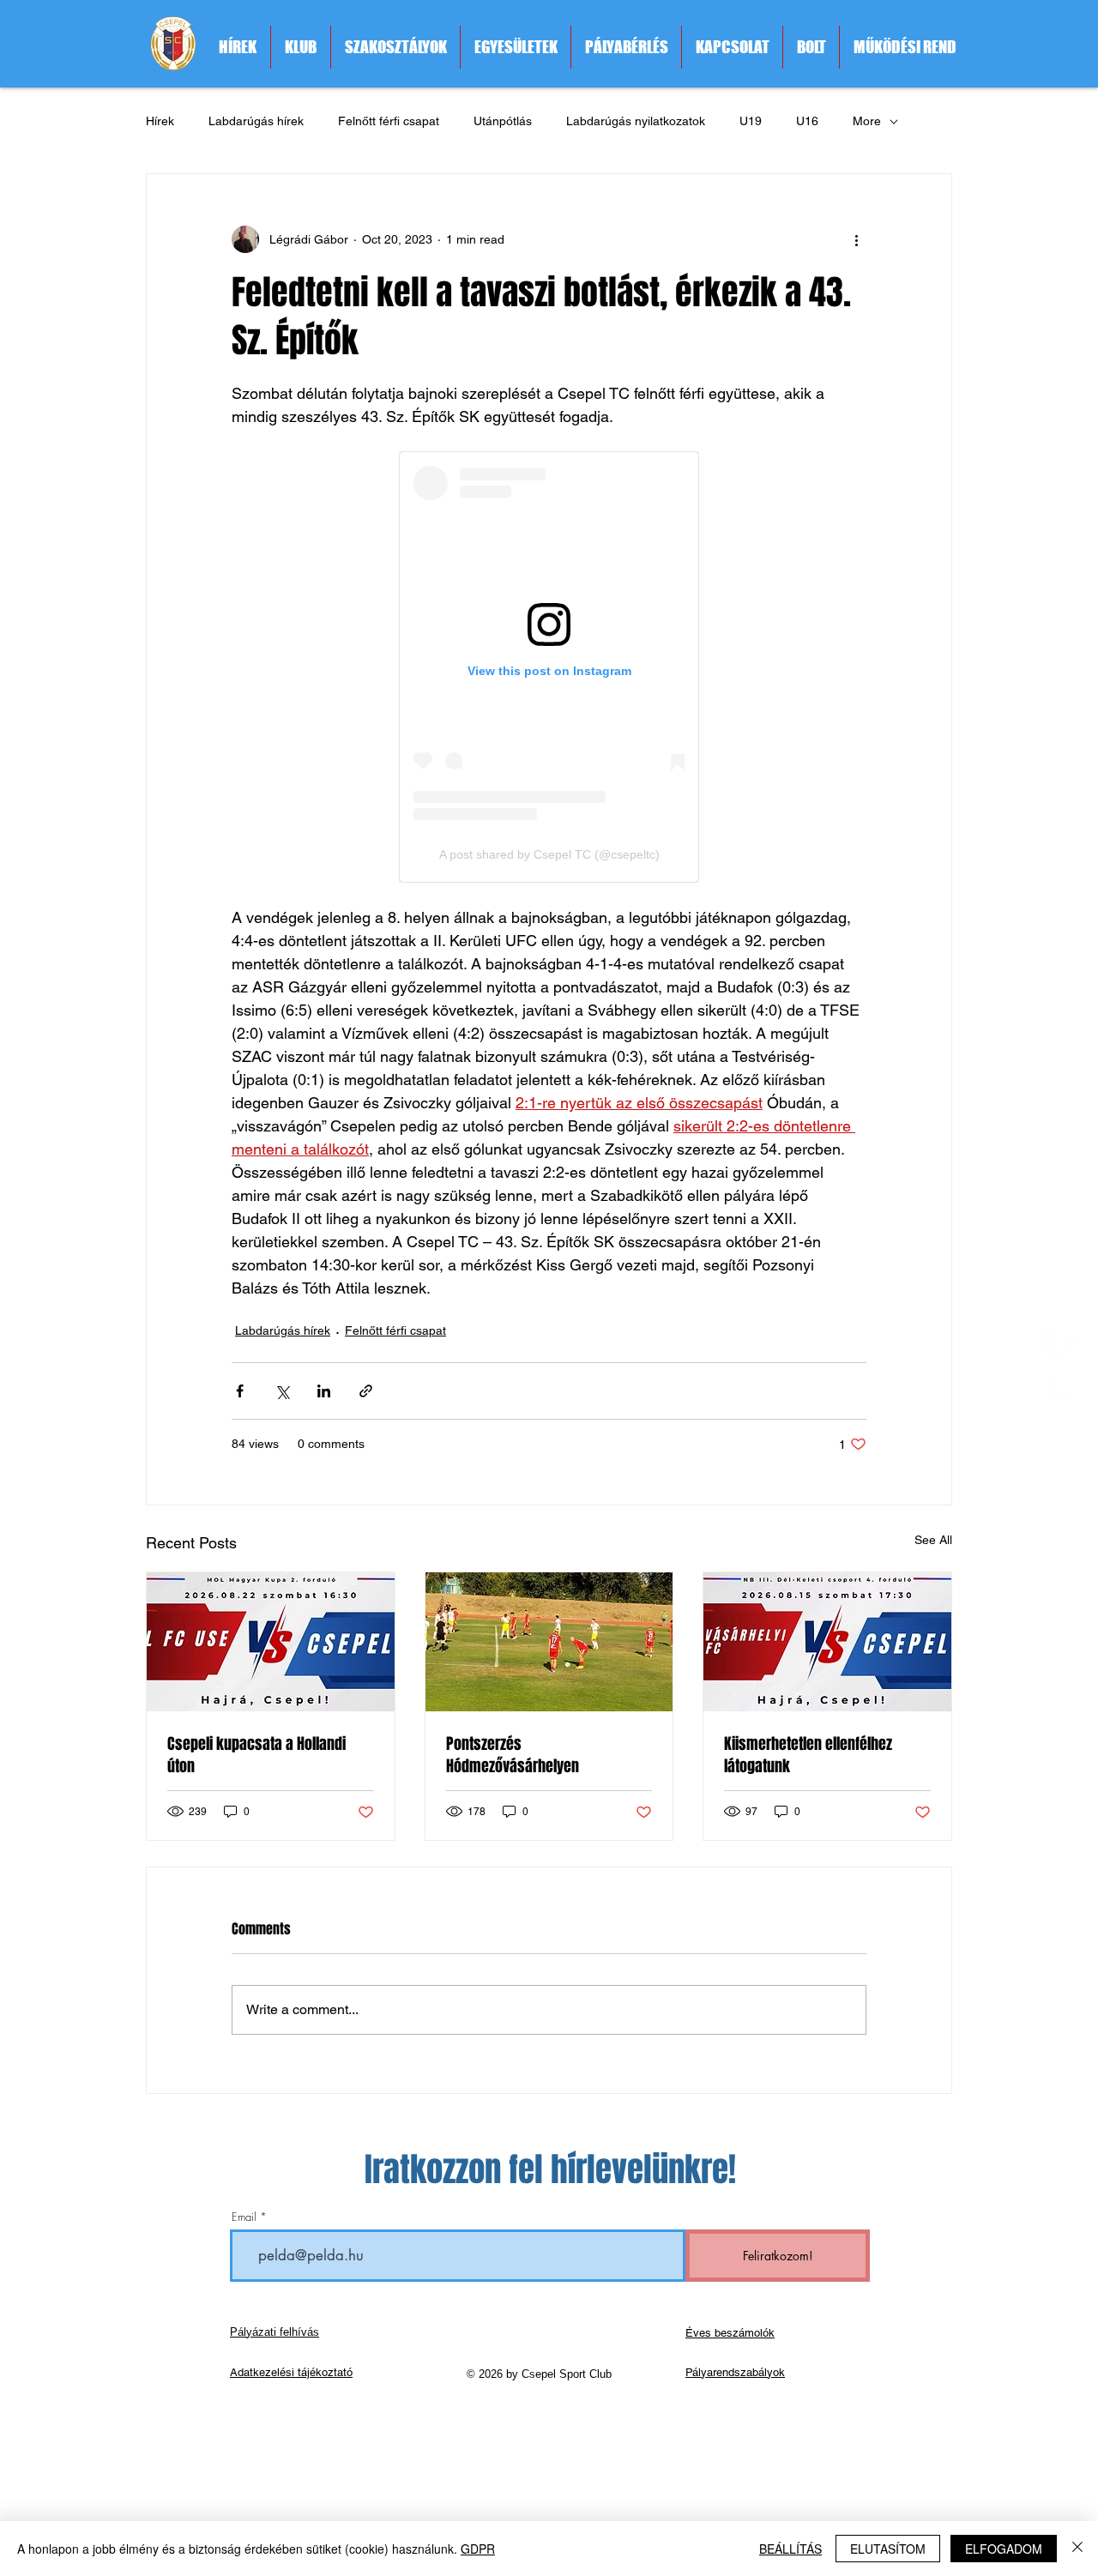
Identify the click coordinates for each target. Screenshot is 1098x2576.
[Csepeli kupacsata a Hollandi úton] (271, 1642)
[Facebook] (1059, 1343)
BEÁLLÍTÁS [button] (790, 2549)
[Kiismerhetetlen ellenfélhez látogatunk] (827, 1642)
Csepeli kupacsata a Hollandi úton (256, 1755)
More (867, 121)
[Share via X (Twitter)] (282, 1391)
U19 (751, 121)
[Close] (1077, 2549)
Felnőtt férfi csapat (389, 121)
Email (244, 2217)
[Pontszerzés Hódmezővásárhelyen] (549, 1642)
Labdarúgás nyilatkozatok (636, 121)
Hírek (160, 121)
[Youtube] (1059, 1392)
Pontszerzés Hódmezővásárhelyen (513, 1755)
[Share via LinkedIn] (324, 1391)
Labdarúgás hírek (256, 121)
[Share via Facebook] (240, 1391)
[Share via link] (366, 1391)
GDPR (478, 2549)
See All (933, 1540)
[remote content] (549, 667)
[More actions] (856, 239)
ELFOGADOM (1004, 2549)
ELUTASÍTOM (888, 2549)
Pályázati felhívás (274, 2332)
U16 (807, 121)
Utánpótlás (503, 121)
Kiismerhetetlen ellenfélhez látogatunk (808, 1755)
